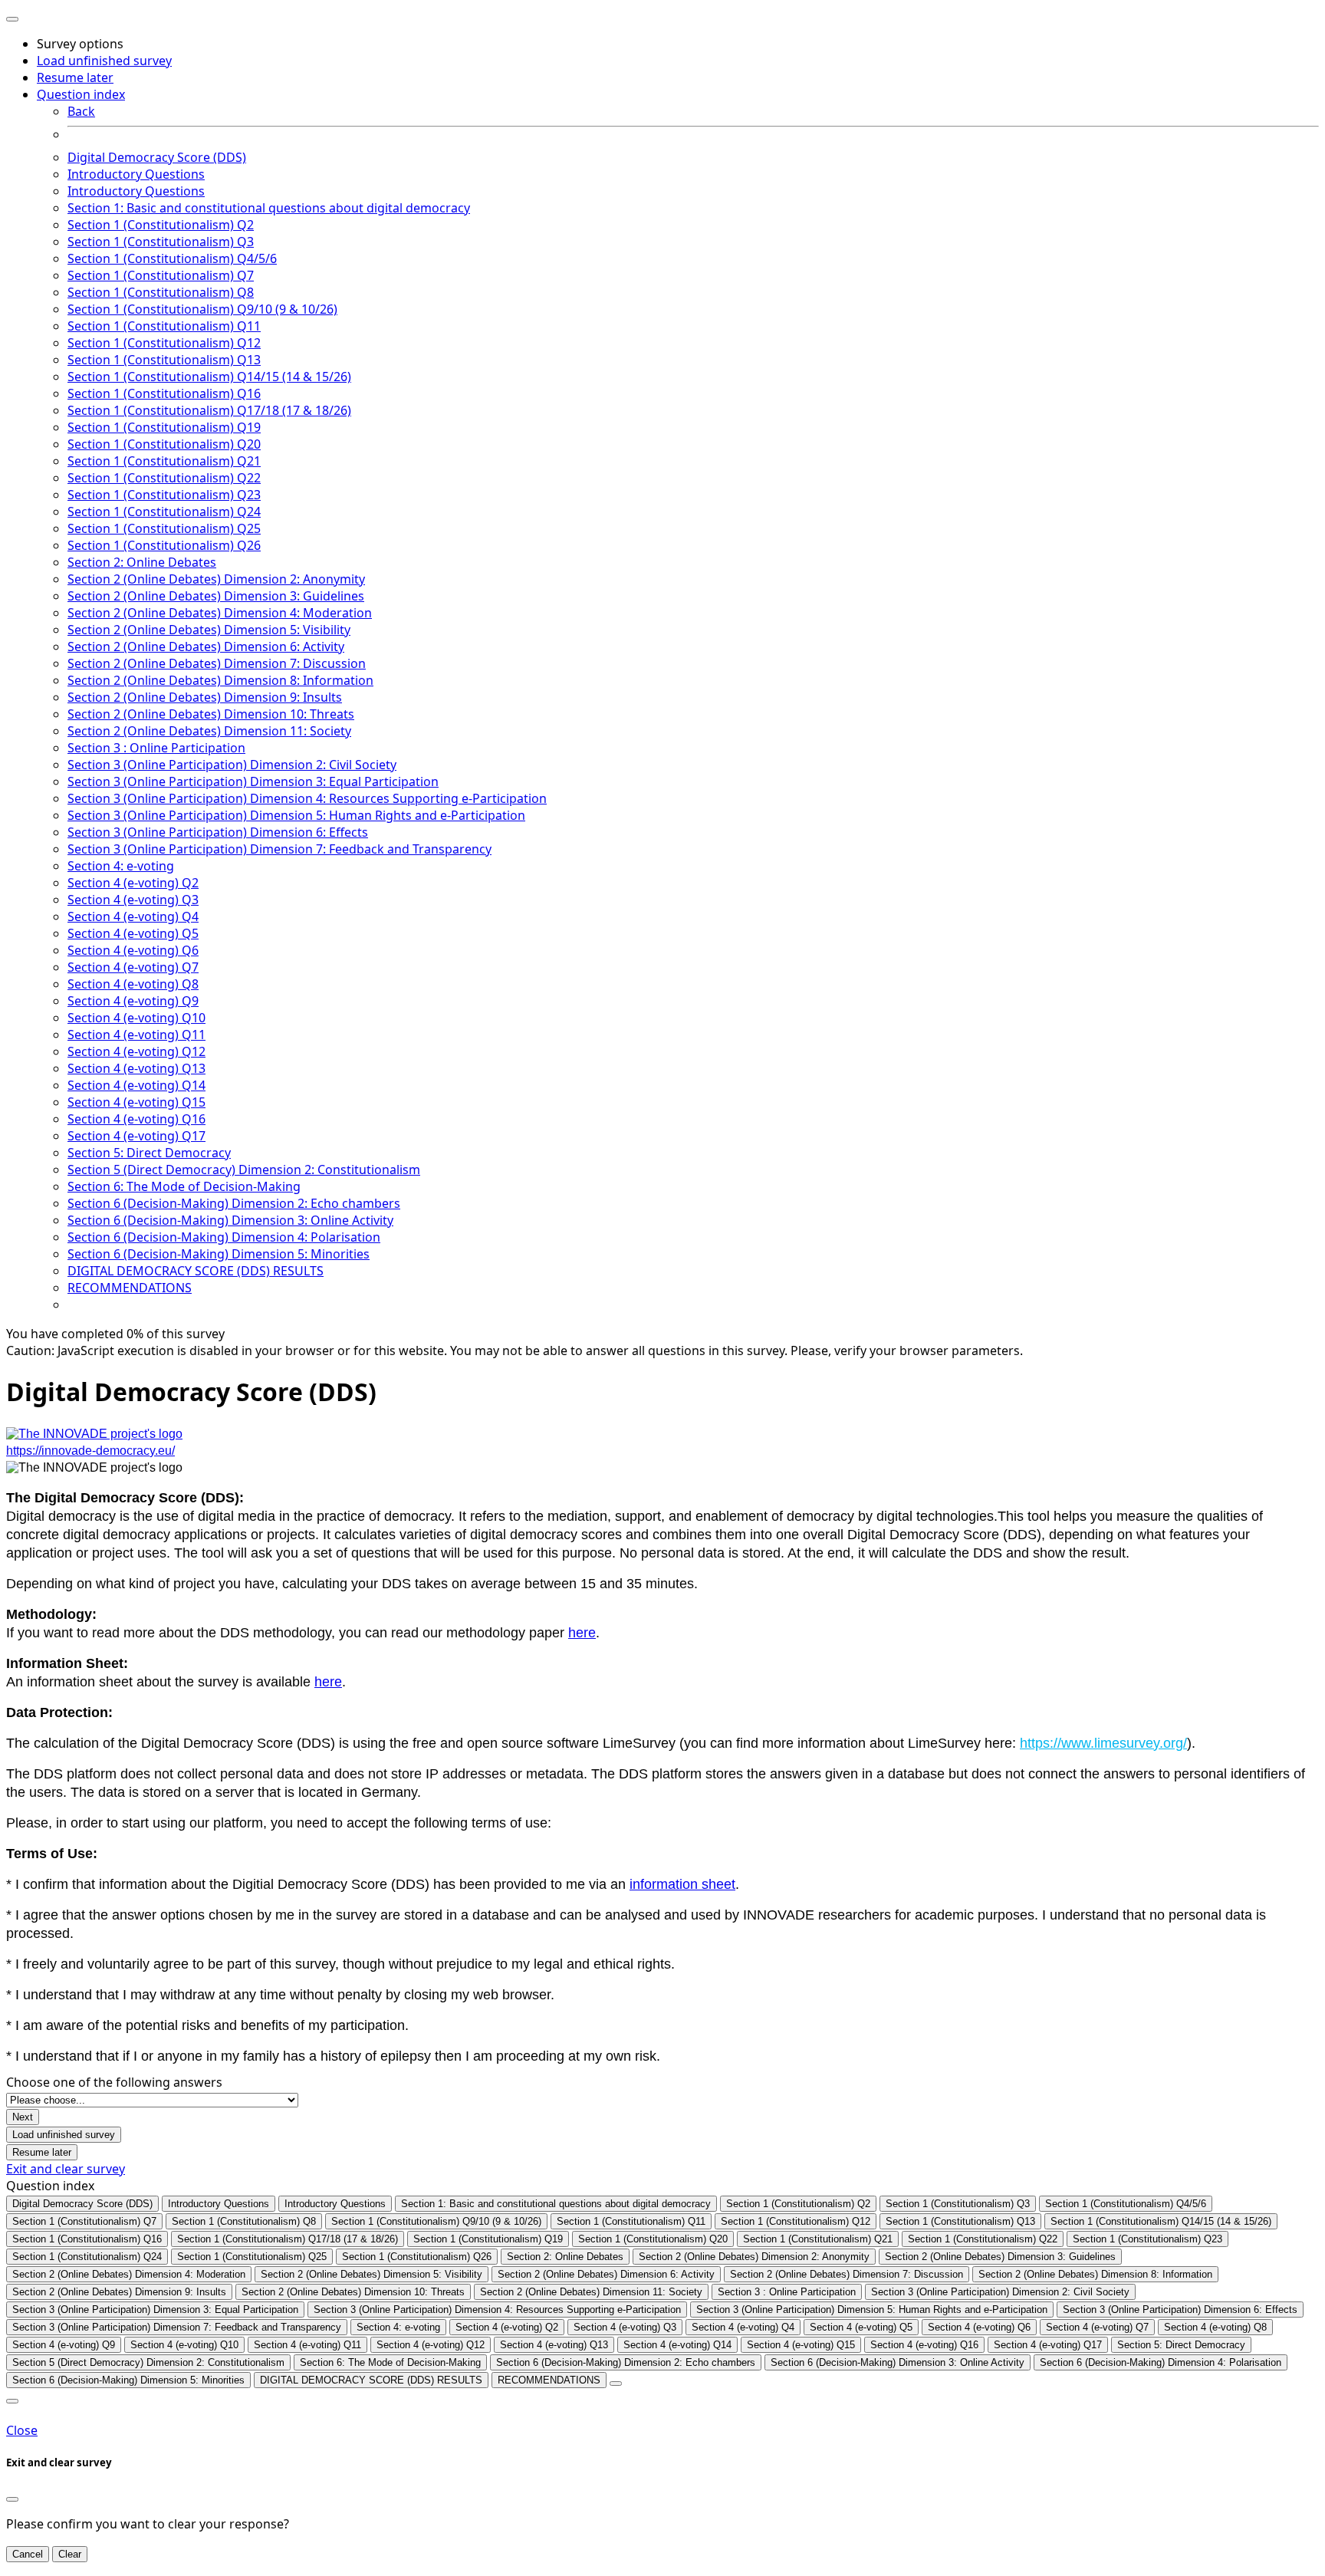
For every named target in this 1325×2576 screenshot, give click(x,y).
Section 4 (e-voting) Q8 (133, 984)
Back (81, 111)
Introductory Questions (136, 174)
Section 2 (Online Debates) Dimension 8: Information (220, 680)
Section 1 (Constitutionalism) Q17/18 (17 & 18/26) (209, 410)
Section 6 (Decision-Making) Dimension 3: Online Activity (230, 1220)
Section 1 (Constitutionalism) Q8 (161, 292)
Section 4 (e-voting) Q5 (133, 933)
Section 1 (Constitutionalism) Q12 (164, 343)
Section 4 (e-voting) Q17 (136, 1136)
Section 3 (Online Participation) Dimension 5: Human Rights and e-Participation (296, 815)
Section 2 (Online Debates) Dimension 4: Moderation (220, 613)
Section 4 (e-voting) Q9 (133, 1001)
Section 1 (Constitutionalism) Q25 (164, 528)
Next (23, 2117)
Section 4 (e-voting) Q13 (136, 1068)
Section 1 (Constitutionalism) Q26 (164, 545)
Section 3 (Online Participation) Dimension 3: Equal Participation (253, 781)
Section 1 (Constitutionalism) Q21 (164, 461)
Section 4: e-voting (121, 866)
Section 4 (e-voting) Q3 (133, 900)
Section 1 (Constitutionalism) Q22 (164, 478)
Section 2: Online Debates (142, 562)
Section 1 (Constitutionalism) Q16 (164, 393)
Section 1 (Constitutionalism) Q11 (164, 326)
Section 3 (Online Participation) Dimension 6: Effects (218, 832)
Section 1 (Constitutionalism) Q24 (164, 512)
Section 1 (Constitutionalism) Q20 (164, 444)
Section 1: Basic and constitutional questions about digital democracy (269, 208)
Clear (70, 2554)
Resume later (75, 77)
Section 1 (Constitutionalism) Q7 (161, 275)
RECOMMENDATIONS (130, 1288)
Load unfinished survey (104, 61)
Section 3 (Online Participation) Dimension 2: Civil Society (232, 765)
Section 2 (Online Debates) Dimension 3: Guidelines (216, 596)
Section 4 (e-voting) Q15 (136, 1102)
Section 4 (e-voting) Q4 (133, 916)
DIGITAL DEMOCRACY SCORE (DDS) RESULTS (196, 1271)
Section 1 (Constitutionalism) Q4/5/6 (172, 258)
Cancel (28, 2554)
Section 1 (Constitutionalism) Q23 (164, 495)
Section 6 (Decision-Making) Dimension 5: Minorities (219, 1254)
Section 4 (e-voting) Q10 (136, 1018)
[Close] (12, 2499)
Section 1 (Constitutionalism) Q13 (164, 360)
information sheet (682, 1884)
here (582, 1633)
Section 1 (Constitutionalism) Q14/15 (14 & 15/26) (209, 377)
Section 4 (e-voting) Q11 (136, 1035)
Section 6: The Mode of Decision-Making (184, 1186)
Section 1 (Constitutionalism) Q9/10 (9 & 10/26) (202, 309)
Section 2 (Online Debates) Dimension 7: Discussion (217, 663)
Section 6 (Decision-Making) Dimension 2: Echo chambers (234, 1203)
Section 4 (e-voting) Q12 (136, 1051)
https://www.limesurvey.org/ (1103, 1743)
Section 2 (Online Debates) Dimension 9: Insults (205, 697)
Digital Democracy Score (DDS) (157, 157)
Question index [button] (81, 94)
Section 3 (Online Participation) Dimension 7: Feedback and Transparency (279, 849)
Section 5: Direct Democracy (149, 1153)
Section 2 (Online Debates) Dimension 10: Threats (211, 714)
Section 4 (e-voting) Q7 (133, 967)
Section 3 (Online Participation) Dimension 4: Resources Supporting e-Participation (307, 798)
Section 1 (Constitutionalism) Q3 (161, 242)
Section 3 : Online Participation (156, 748)
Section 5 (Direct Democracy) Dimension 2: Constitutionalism (244, 1170)
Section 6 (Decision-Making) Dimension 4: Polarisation (224, 1237)
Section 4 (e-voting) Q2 (133, 883)
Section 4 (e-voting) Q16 (136, 1119)
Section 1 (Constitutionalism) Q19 (164, 427)
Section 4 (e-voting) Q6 (133, 950)
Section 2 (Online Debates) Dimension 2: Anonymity (216, 579)
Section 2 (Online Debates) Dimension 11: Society (209, 731)
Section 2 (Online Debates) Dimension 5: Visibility (209, 630)
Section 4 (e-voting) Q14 (136, 1085)
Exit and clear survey (66, 2169)
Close (22, 2430)
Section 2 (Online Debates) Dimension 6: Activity (206, 646)
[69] (616, 2384)
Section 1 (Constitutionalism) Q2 (161, 225)
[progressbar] (662, 1334)
